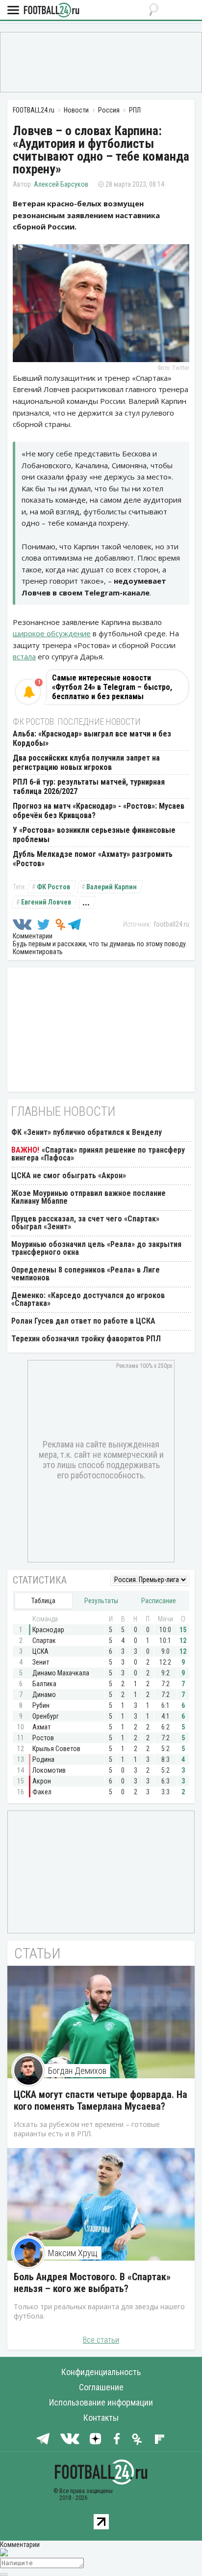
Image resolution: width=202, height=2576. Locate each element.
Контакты (101, 2418)
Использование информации (101, 2402)
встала (24, 656)
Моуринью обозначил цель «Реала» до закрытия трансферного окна (96, 1248)
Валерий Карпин (112, 887)
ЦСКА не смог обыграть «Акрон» (69, 1175)
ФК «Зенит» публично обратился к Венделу (87, 1132)
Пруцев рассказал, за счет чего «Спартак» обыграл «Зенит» (85, 1223)
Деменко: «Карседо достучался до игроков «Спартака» (88, 1299)
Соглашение (101, 2387)
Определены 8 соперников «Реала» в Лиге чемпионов (86, 1274)
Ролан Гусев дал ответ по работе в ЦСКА (83, 1321)
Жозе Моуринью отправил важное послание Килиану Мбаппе (88, 1197)
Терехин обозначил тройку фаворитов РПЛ (86, 1339)
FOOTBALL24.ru (51, 11)
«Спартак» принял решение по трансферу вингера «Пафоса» (98, 1154)
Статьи (38, 1953)
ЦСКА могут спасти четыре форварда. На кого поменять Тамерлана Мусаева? (101, 2100)
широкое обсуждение (52, 633)
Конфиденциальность (101, 2372)
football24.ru (171, 924)
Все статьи (101, 2340)
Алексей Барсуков (61, 184)
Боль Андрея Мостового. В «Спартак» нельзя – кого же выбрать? (92, 2283)
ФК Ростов (53, 887)
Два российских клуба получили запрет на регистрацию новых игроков (86, 763)
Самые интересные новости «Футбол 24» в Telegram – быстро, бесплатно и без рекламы (112, 687)
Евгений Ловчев (46, 902)
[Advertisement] (101, 61)
